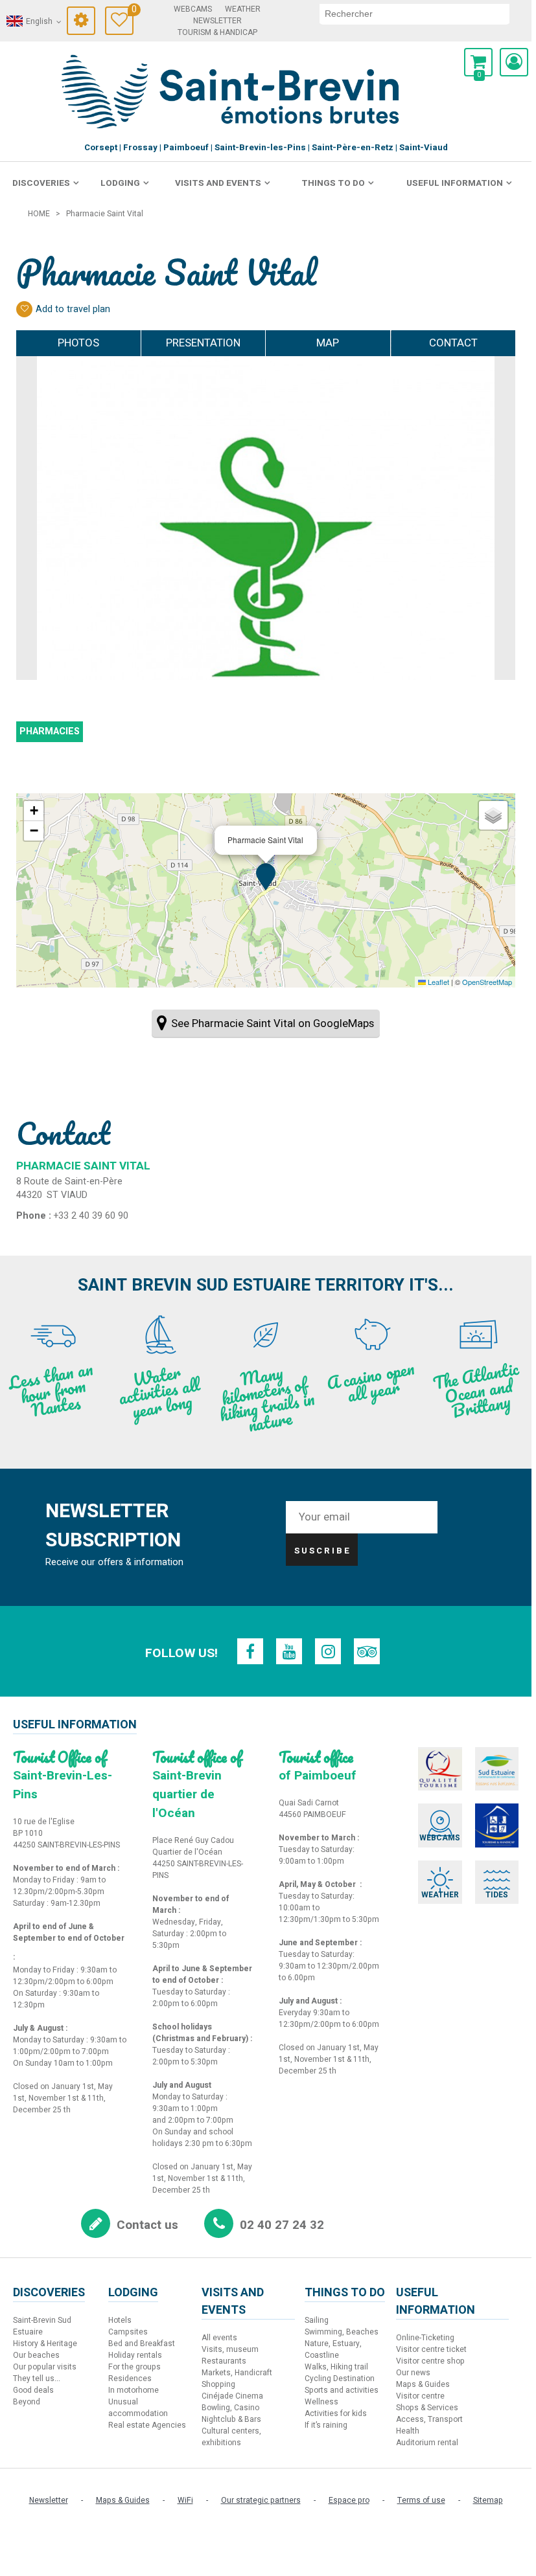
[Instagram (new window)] (328, 1651)
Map (328, 343)
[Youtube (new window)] (289, 1651)
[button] (478, 62)
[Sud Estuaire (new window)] (497, 1769)
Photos (78, 343)
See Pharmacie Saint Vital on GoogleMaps (273, 1023)
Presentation (203, 343)
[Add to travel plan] (24, 309)
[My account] (514, 62)
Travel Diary (133, 11)
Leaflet (437, 982)
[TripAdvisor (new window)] (367, 1651)
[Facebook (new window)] (250, 1651)
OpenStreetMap (487, 982)
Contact (453, 343)
